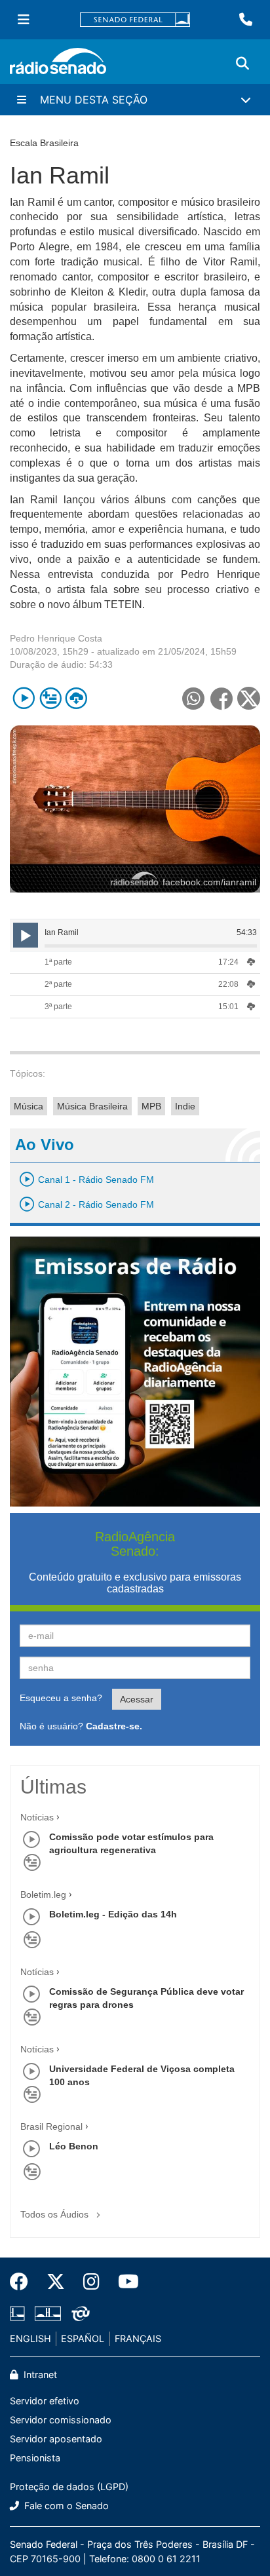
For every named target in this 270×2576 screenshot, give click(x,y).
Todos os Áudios (56, 2214)
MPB (151, 1106)
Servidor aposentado (56, 2439)
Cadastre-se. (114, 1726)
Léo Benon (74, 2146)
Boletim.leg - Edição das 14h (113, 1914)
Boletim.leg (43, 1894)
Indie (185, 1106)
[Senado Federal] (135, 20)
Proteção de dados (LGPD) (69, 2487)
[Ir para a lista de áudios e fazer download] (76, 698)
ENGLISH (30, 2338)
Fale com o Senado (65, 2506)
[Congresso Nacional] (48, 2314)
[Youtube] (124, 2282)
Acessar (137, 1699)
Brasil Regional (51, 2126)
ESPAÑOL (83, 2338)
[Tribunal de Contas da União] (78, 2314)
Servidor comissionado (61, 2420)
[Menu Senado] (24, 20)
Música (29, 1106)
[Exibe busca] (242, 64)
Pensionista (35, 2458)
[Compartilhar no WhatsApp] (193, 698)
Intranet (39, 2374)
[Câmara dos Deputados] (20, 2314)
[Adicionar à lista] (50, 698)
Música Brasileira (92, 1106)
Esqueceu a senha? (61, 1698)
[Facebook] (24, 2282)
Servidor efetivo (45, 2401)
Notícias (37, 1817)
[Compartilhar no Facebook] (221, 698)
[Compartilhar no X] (249, 698)
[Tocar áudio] (24, 698)
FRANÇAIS (138, 2338)
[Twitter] (56, 2282)
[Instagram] (91, 2282)
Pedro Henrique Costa (56, 638)
